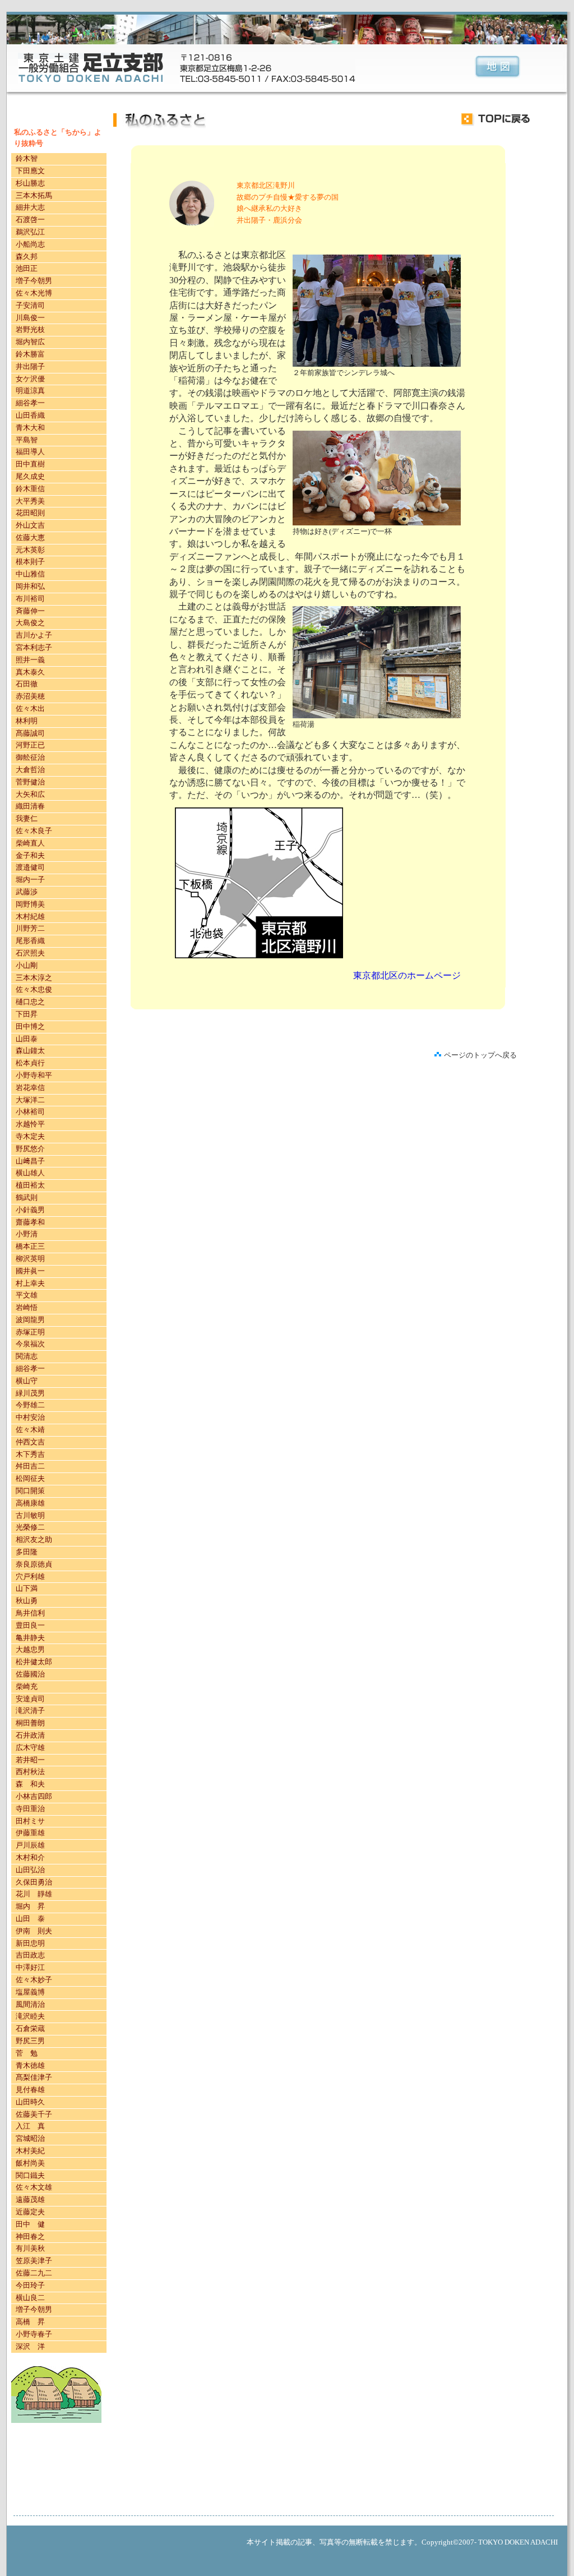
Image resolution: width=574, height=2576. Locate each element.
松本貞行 (30, 1063)
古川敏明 (30, 1515)
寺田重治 (30, 1809)
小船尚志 (30, 244)
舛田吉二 (30, 1466)
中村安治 (30, 1417)
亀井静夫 (30, 1638)
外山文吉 (30, 525)
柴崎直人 (30, 843)
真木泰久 (30, 672)
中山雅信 (30, 574)
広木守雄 (30, 1748)
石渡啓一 (30, 220)
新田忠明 (30, 1943)
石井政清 (30, 1735)
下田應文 (30, 171)
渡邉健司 (30, 867)
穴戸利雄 (30, 1576)
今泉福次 (30, 1344)
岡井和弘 (30, 586)
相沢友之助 (34, 1539)
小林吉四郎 (34, 1796)
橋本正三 (30, 1246)
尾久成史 (30, 476)
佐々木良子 (34, 831)
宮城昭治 (30, 2138)
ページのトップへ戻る (480, 1055)
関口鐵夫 (30, 2175)
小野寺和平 (34, 1075)
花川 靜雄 (34, 1894)
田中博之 (30, 1026)
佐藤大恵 (30, 537)
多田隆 (27, 1552)
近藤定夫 (30, 2212)
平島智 (27, 440)
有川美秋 (30, 2248)
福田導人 (30, 452)
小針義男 (30, 1210)
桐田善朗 (30, 1723)
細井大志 (30, 207)
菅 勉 (27, 2053)
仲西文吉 (30, 1442)
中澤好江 (30, 1967)
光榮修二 (30, 1527)
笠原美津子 (34, 2261)
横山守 (27, 1381)
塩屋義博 (30, 1992)
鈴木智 (27, 158)
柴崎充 (27, 1686)
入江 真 (30, 2126)
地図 (497, 68)
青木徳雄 (30, 2065)
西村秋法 (30, 1772)
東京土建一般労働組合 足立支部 (91, 68)
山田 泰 (30, 1919)
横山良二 (30, 2298)
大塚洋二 (30, 1100)
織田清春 (30, 806)
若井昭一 (30, 1760)
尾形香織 (30, 941)
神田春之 (30, 2236)
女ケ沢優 (30, 379)
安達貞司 (30, 1699)
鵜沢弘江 (30, 232)
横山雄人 (30, 1173)
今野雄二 (30, 1405)
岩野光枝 (30, 329)
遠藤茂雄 (30, 2199)
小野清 (27, 1234)
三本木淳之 (34, 978)
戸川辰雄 (30, 1845)
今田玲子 (30, 2285)
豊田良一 (30, 1625)
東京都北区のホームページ (407, 975)
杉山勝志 (30, 183)
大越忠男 (30, 1649)
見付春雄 (30, 2090)
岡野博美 (30, 904)
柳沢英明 (30, 1259)
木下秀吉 (30, 1454)
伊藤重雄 (30, 1833)
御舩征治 (30, 757)
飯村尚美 (30, 2163)
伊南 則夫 (34, 1931)
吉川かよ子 (34, 635)
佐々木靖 (30, 1430)
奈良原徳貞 (34, 1564)
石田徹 (27, 684)
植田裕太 (30, 1185)
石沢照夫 (30, 953)
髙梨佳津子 (34, 2077)
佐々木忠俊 (34, 989)
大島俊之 (30, 623)
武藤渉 (27, 892)
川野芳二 (30, 928)
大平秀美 (30, 501)
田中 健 (30, 2224)
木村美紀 (30, 2151)
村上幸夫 (30, 1283)
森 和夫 (30, 1784)
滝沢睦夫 (30, 2016)
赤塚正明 (30, 1332)
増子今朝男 (34, 281)
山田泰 (27, 1039)
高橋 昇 (30, 2322)
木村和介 (30, 1857)
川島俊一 (30, 318)
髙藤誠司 (30, 733)
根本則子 (30, 562)
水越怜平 (30, 1124)
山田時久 (30, 2102)
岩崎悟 (27, 1307)
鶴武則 (27, 1197)
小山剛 (27, 965)
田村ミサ (30, 1821)
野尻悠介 (30, 1149)
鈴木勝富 (30, 354)
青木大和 (30, 428)
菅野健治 (30, 782)
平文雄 (27, 1295)
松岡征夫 (30, 1478)
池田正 (27, 268)
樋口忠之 (30, 1002)
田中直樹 (30, 464)
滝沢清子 (30, 1711)
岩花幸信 (30, 1088)
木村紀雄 (30, 917)
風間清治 (30, 2004)
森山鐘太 (30, 1051)
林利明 (27, 721)
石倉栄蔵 (30, 2028)
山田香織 (30, 415)
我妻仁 (27, 818)
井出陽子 (30, 366)
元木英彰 (30, 550)
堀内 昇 (30, 1906)
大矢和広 (30, 794)
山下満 (27, 1588)
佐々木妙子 (34, 1980)
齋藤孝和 (30, 1222)
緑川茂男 (30, 1393)
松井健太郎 (34, 1662)
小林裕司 (30, 1112)
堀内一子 (30, 880)
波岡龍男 (30, 1320)
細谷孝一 (30, 403)
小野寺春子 (34, 2334)
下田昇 (27, 1014)
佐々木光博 (34, 293)
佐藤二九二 (34, 2273)
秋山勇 (27, 1601)
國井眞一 (30, 1271)
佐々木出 (30, 708)
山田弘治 (30, 1870)
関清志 (27, 1356)
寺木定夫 (30, 1136)
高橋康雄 (30, 1503)
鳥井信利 (30, 1613)
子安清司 (30, 305)
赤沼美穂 (30, 696)
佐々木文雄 (34, 2187)
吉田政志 (30, 1955)
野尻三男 (30, 2041)
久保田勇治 (34, 1882)
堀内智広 (30, 342)
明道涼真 (30, 391)
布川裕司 (30, 599)
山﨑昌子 (30, 1161)
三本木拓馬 (34, 195)
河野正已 (30, 745)
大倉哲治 (30, 770)
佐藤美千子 (34, 2114)
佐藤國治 (30, 1674)
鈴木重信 (30, 489)
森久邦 (27, 257)
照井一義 (30, 660)
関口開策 (30, 1491)
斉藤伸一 (30, 611)
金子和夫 (30, 855)
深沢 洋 (30, 2346)
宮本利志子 (34, 647)
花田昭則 (30, 513)
